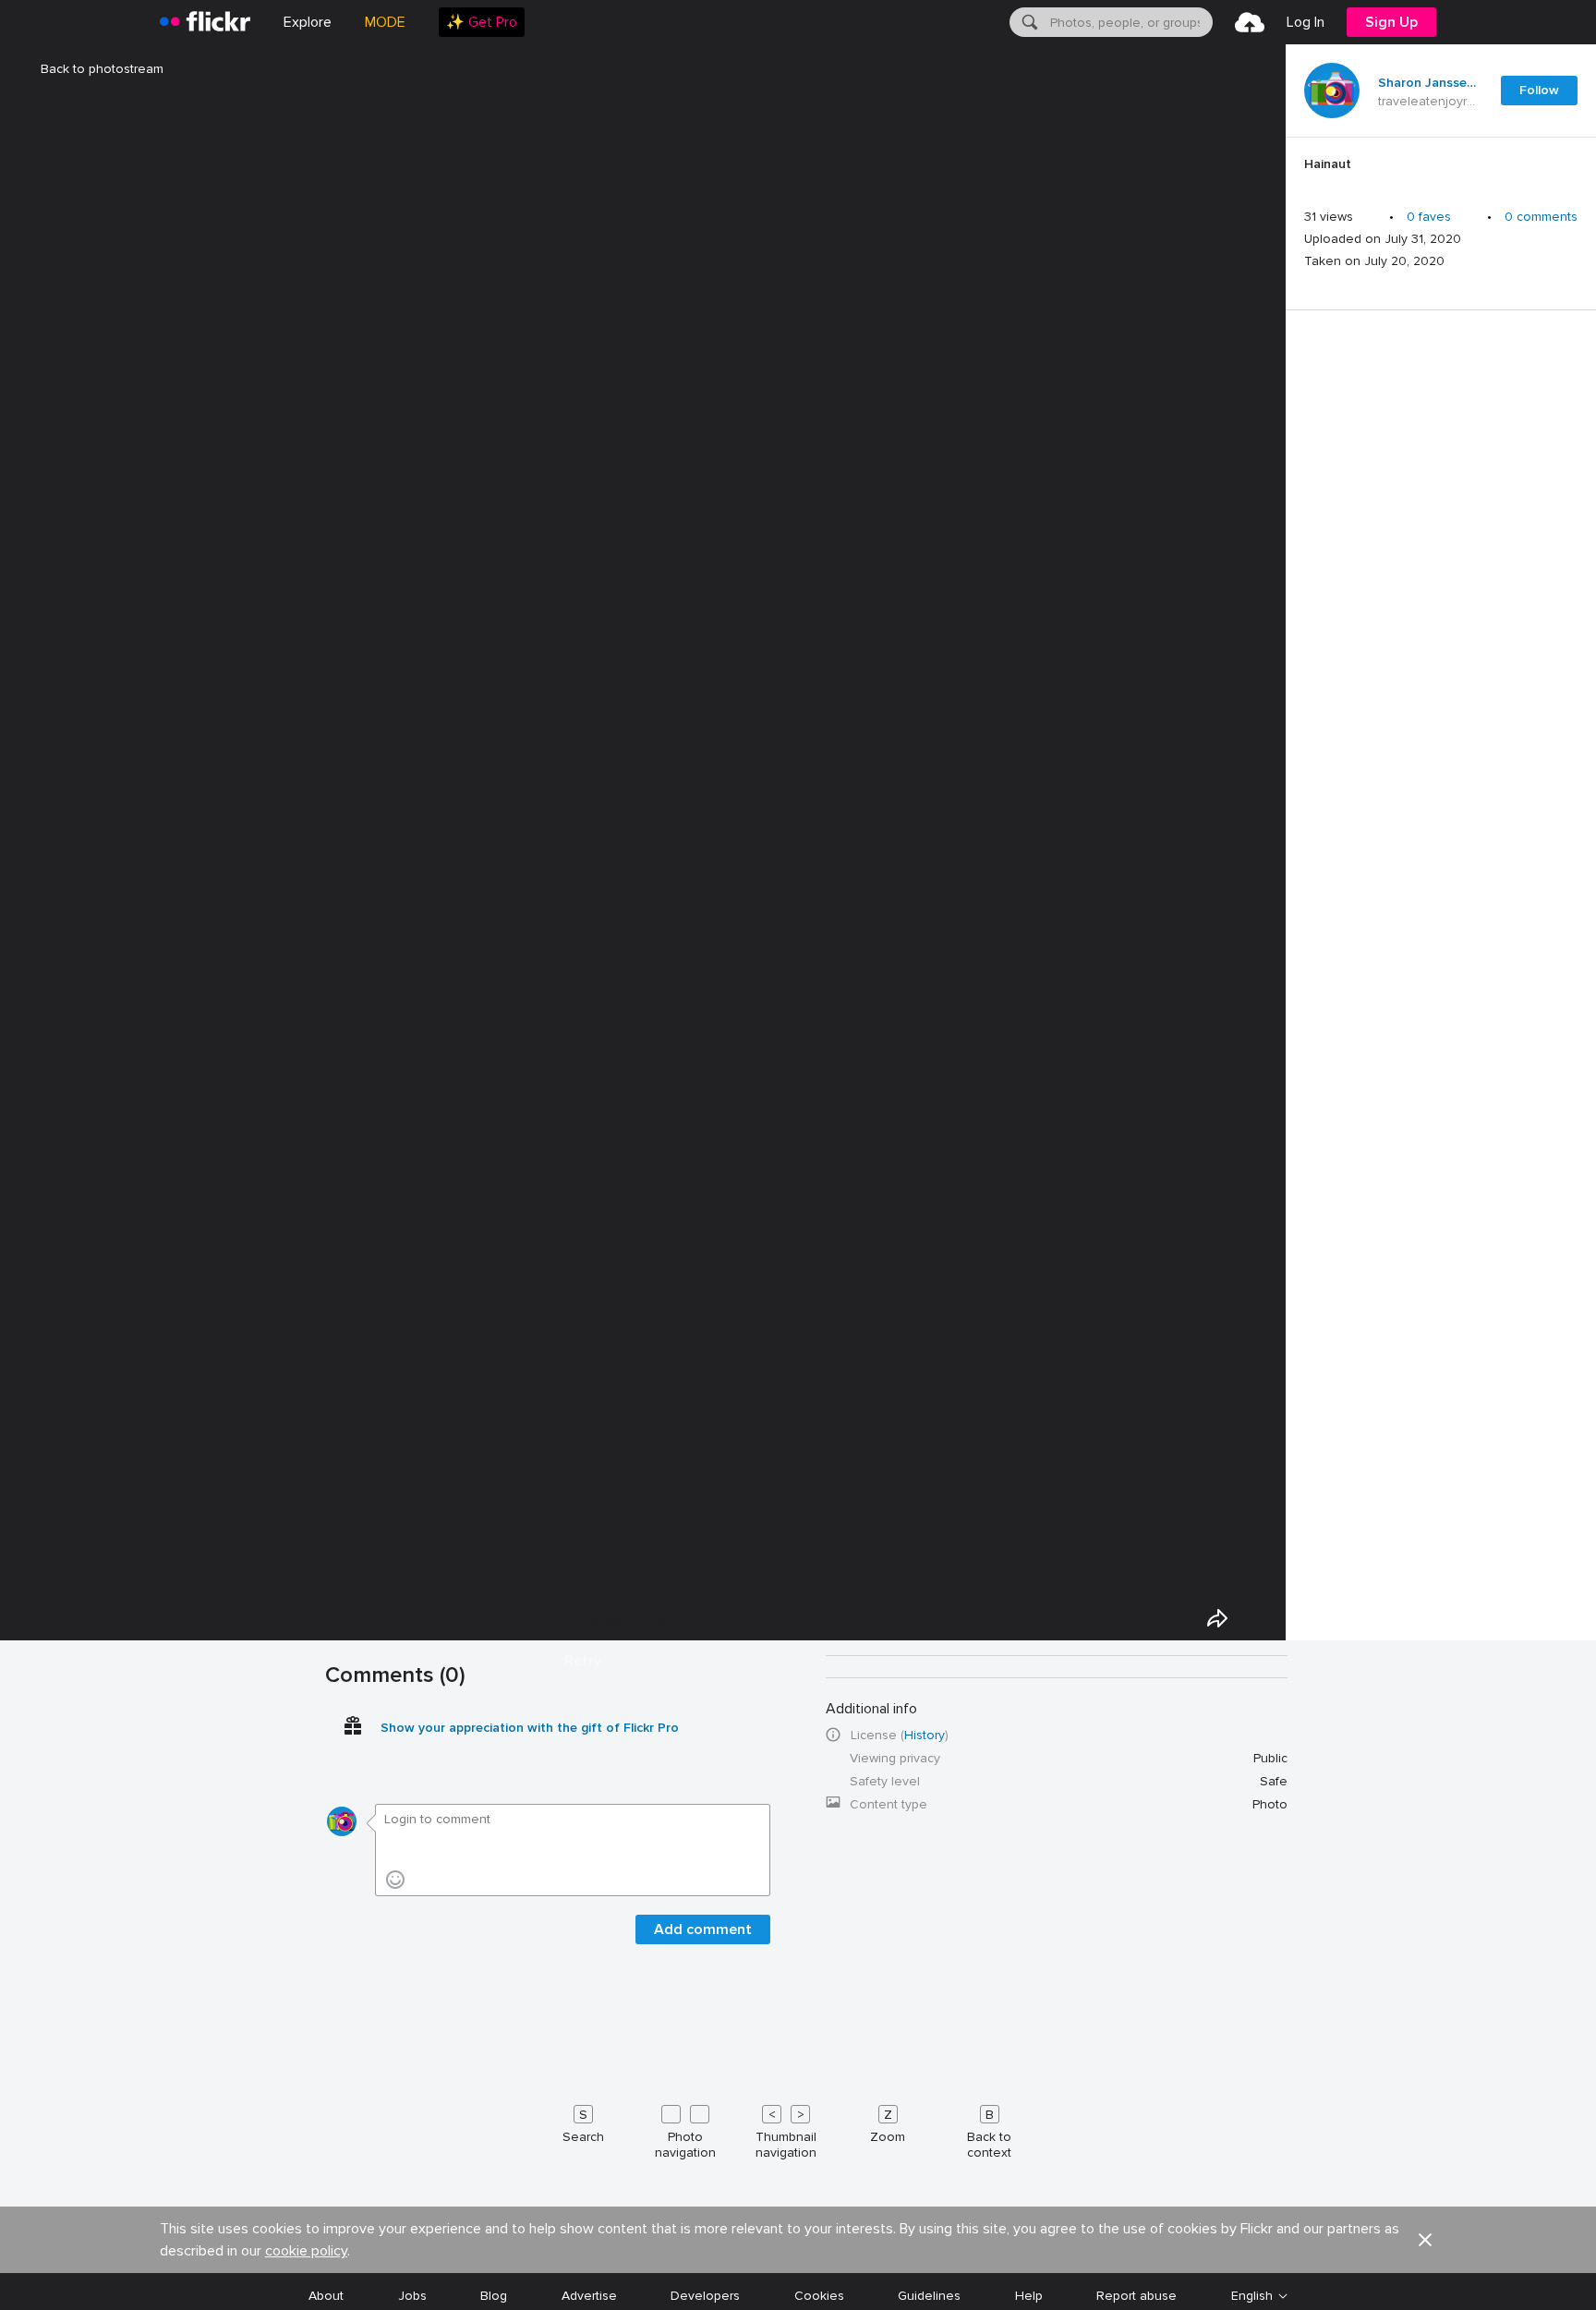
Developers (705, 2296)
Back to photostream (102, 69)
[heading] (205, 22)
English (1252, 2296)
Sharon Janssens (1428, 83)
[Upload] (1250, 22)
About (326, 2296)
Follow (1539, 90)
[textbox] (1130, 22)
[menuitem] (482, 22)
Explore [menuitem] (308, 22)
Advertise (589, 2296)
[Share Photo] (1217, 1618)
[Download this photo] (1260, 1618)
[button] (1425, 2240)
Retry (583, 1661)
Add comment (703, 1929)
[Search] (1028, 22)
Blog (494, 2296)
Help (1029, 2296)
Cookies (819, 2296)
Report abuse (1137, 2296)
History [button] (925, 1735)
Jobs (412, 2296)
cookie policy (306, 2251)
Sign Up (1391, 22)
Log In (1306, 22)
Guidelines (929, 2296)
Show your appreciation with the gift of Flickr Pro (530, 1728)
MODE (385, 22)
